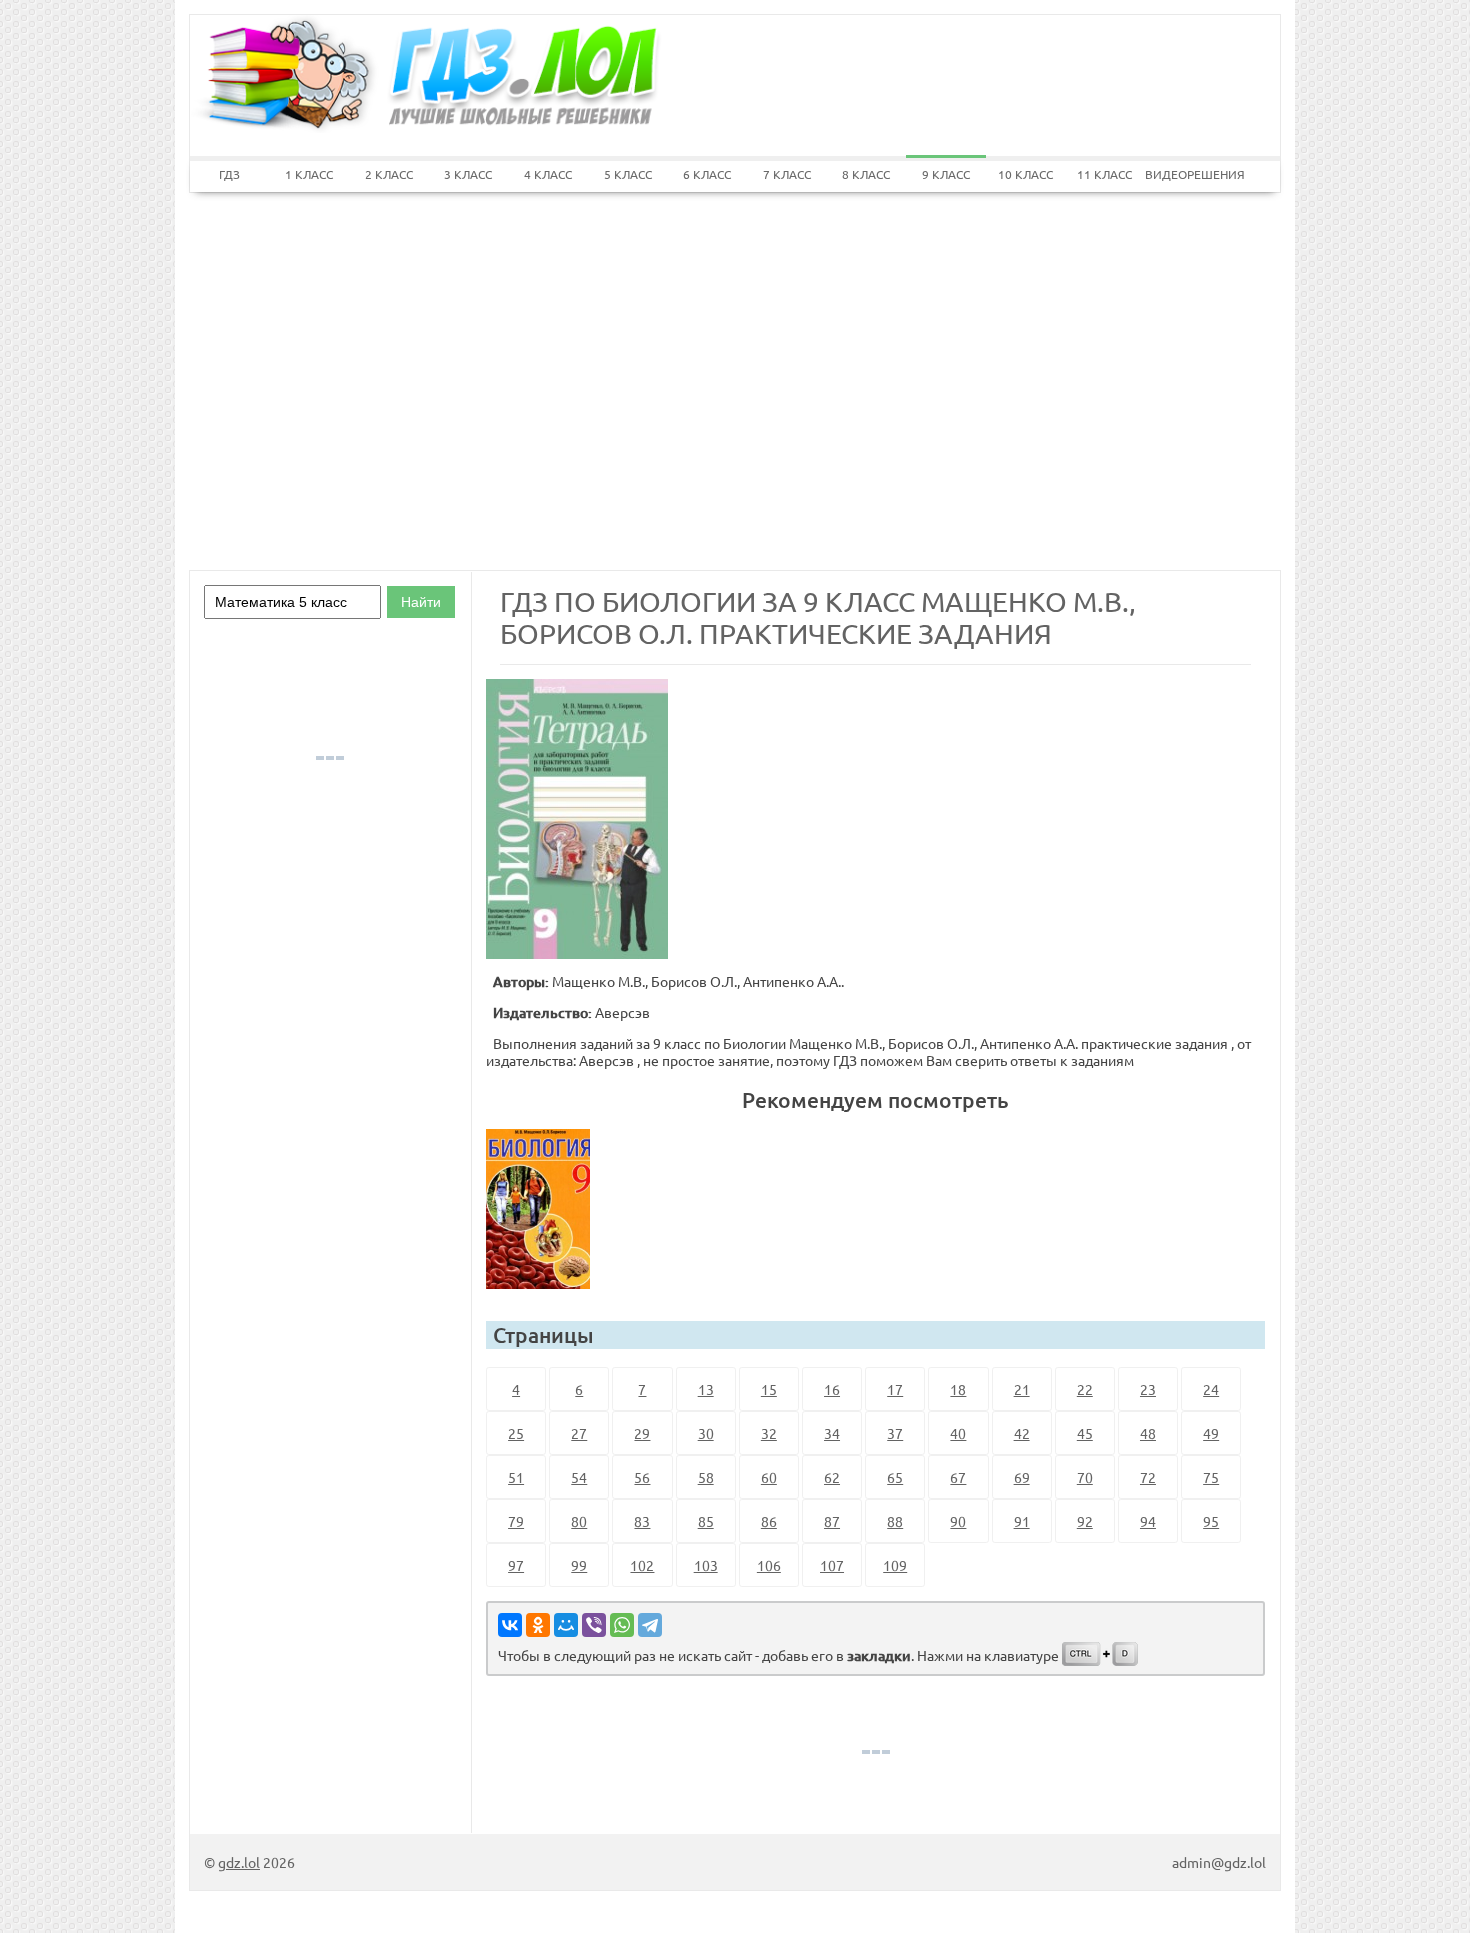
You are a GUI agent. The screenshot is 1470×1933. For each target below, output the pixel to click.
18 (958, 1389)
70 (1085, 1477)
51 (516, 1477)
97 (516, 1565)
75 (1211, 1477)
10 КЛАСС (1025, 174)
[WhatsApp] (622, 1625)
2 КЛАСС (389, 174)
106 (769, 1565)
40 (958, 1433)
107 (832, 1565)
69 (1022, 1477)
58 (706, 1477)
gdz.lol (239, 1862)
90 (958, 1521)
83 (642, 1521)
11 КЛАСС (1104, 174)
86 (769, 1521)
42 (1022, 1433)
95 (1211, 1521)
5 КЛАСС (628, 174)
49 (1211, 1433)
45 (1085, 1433)
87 (832, 1521)
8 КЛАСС (866, 174)
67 (958, 1477)
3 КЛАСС (468, 174)
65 (895, 1477)
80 (579, 1521)
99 (579, 1565)
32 (769, 1433)
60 (769, 1477)
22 (1085, 1389)
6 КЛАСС (707, 174)
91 (1022, 1521)
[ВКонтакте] (510, 1625)
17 (895, 1389)
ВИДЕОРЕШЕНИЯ (1185, 174)
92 (1085, 1521)
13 (706, 1389)
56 (642, 1477)
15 (769, 1389)
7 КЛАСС (787, 174)
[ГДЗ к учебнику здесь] (546, 1209)
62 (832, 1477)
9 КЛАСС (946, 174)
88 (895, 1521)
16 (832, 1389)
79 (516, 1521)
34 (832, 1433)
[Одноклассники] (538, 1625)
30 (706, 1433)
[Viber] (594, 1625)
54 (579, 1477)
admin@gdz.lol (1219, 1862)
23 (1148, 1389)
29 (642, 1433)
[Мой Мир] (566, 1625)
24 (1211, 1389)
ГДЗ (229, 174)
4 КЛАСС (548, 174)
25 (516, 1433)
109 (895, 1565)
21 (1022, 1389)
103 (706, 1565)
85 (706, 1521)
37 (895, 1433)
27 (579, 1433)
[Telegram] (650, 1625)
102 (642, 1565)
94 (1148, 1521)
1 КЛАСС (309, 174)
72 (1148, 1477)
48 (1148, 1433)
